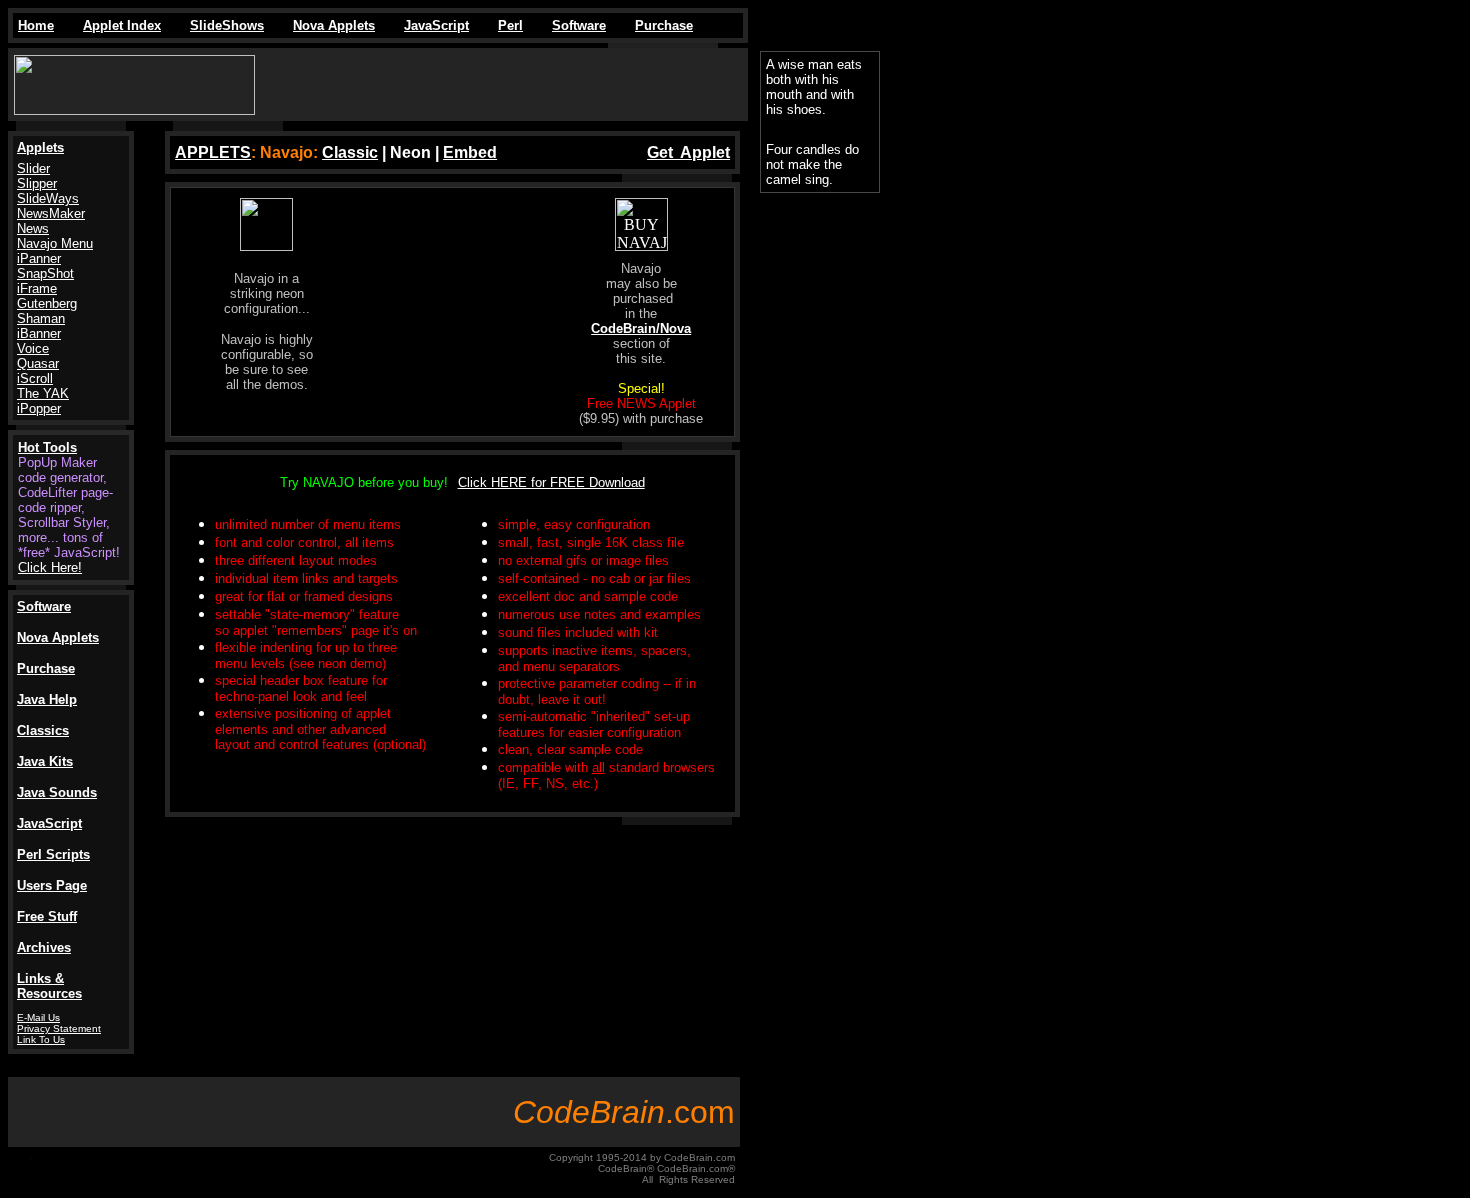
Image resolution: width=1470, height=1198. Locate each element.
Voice (33, 348)
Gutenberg (47, 303)
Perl (510, 25)
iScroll (35, 378)
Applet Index (122, 25)
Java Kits (45, 761)
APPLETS (213, 152)
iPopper (39, 408)
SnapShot (45, 273)
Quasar (38, 363)
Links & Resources (49, 986)
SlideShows (227, 25)
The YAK (43, 393)
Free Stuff (47, 916)
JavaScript (436, 25)
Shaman (41, 318)
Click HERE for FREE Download (551, 482)
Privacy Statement (59, 1028)
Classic (350, 152)
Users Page (52, 885)
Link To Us (41, 1039)
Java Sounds (57, 792)
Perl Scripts (53, 854)
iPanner (39, 258)
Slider (33, 168)
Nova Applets (334, 25)
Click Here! (50, 567)
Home (36, 25)
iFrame (37, 288)
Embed (470, 152)
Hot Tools (47, 447)
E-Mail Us (38, 1017)
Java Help (47, 699)
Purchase (664, 25)
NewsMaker (51, 213)
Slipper (37, 183)
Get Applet (688, 152)
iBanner (39, 333)
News (33, 228)
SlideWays (48, 198)
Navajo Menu (55, 243)
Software (579, 25)
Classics (43, 730)
